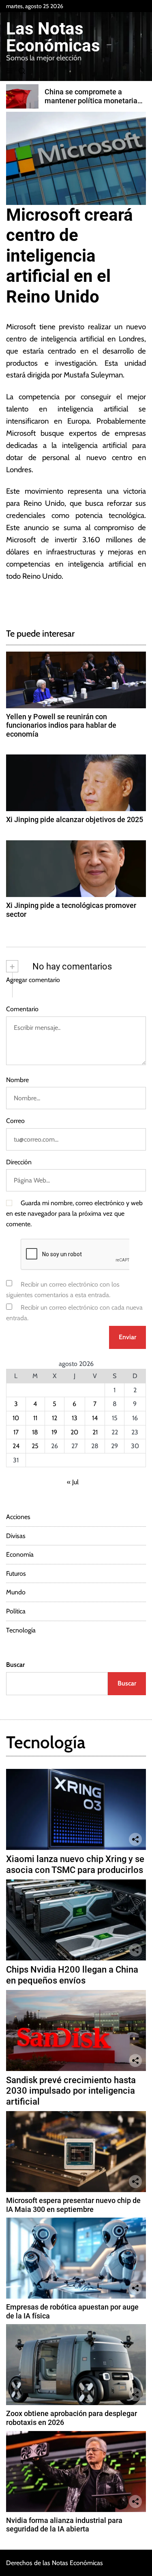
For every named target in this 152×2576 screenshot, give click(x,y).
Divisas (16, 1536)
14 (95, 1418)
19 (54, 1432)
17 (16, 1432)
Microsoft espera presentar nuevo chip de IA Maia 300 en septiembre (73, 2205)
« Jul (73, 1482)
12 (55, 1418)
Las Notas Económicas (53, 37)
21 (95, 1432)
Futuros (16, 1574)
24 (16, 1446)
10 (16, 1418)
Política (16, 1611)
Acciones (18, 1517)
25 (35, 1446)
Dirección (19, 1162)
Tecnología (21, 1630)
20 (74, 1432)
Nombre (17, 1080)
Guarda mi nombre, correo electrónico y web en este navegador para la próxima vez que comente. (74, 1213)
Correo (15, 1121)
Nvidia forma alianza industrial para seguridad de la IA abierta (64, 2525)
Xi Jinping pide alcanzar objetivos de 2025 (75, 819)
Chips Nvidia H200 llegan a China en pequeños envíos (72, 1975)
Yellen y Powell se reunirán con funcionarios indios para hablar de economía (61, 725)
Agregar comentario (33, 980)
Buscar (15, 1665)
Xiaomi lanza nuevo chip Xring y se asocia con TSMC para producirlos (75, 1864)
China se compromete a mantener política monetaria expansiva (91, 100)
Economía (20, 1554)
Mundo (16, 1592)
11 (35, 1418)
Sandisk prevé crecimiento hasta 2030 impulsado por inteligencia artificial (71, 2091)
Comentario (22, 1009)
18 (35, 1432)
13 (75, 1418)
